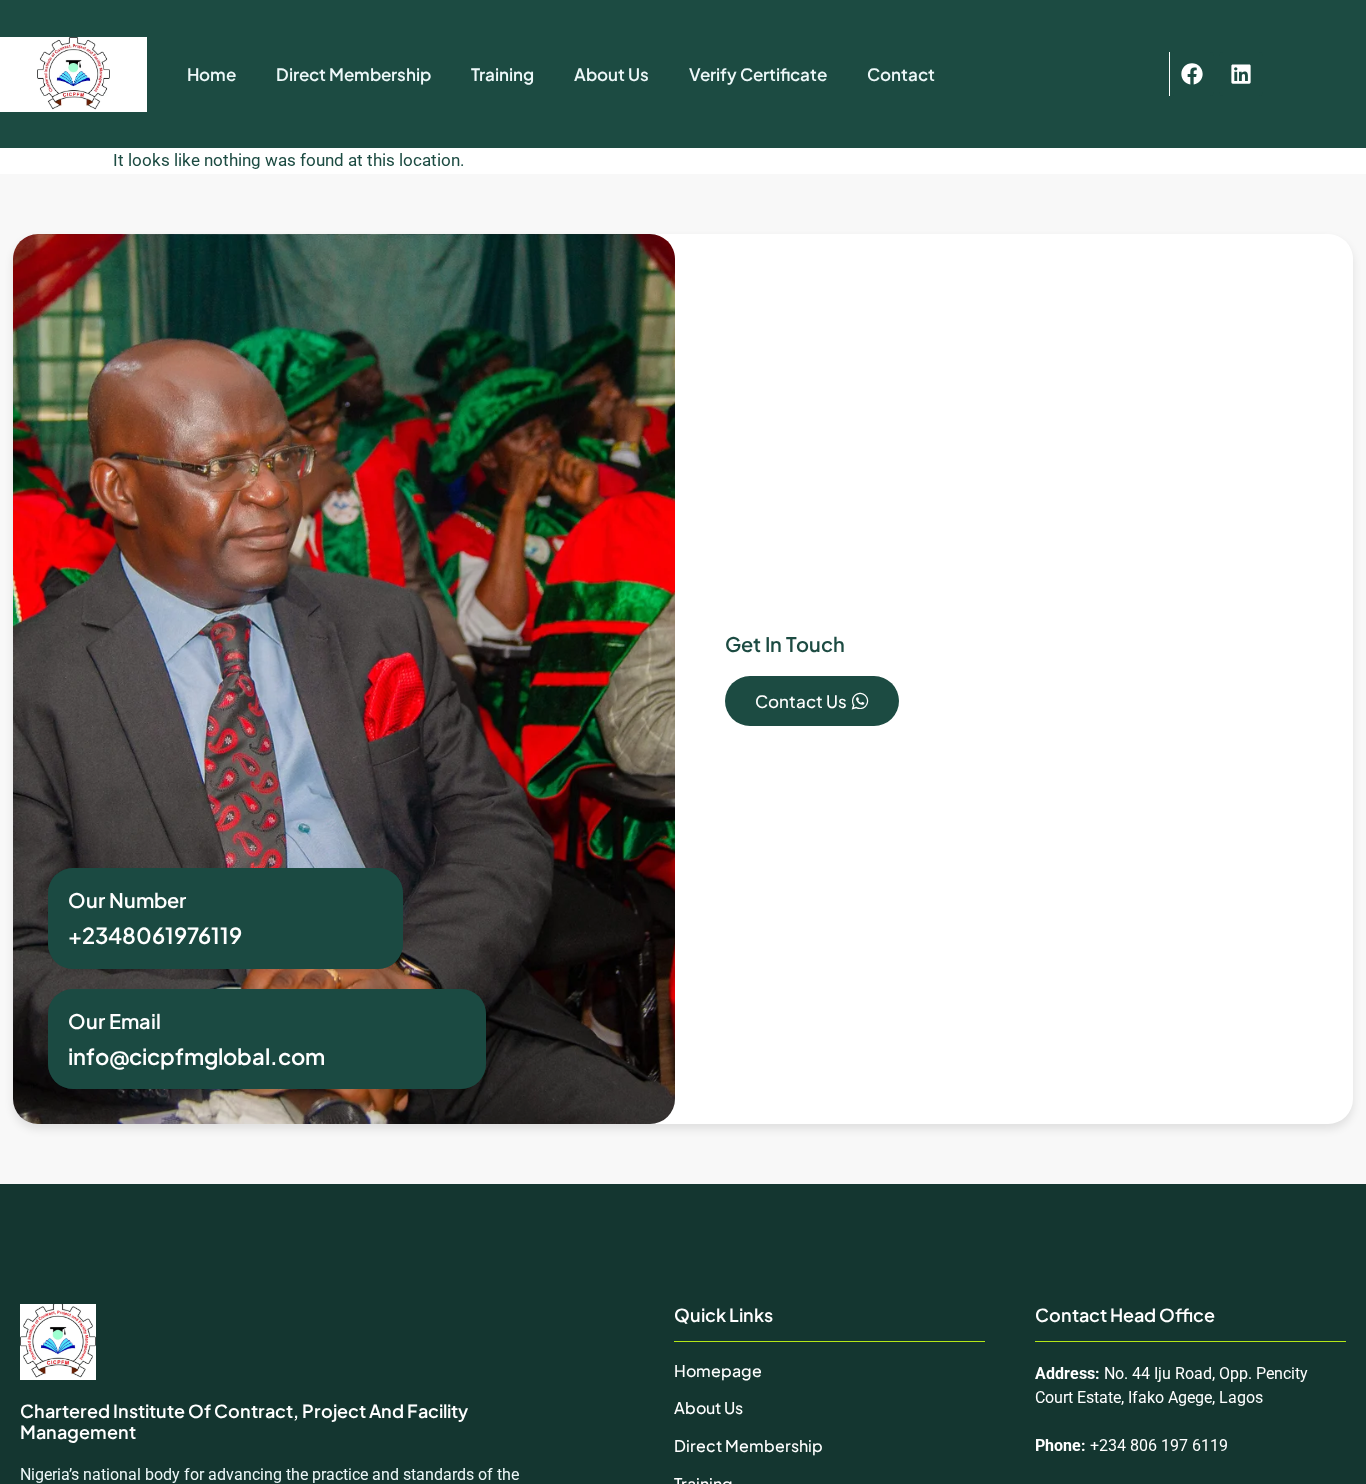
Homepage (718, 1370)
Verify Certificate (758, 74)
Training (502, 74)
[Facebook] (1192, 74)
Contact (901, 74)
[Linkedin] (1241, 74)
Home (211, 74)
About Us (611, 74)
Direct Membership (353, 74)
